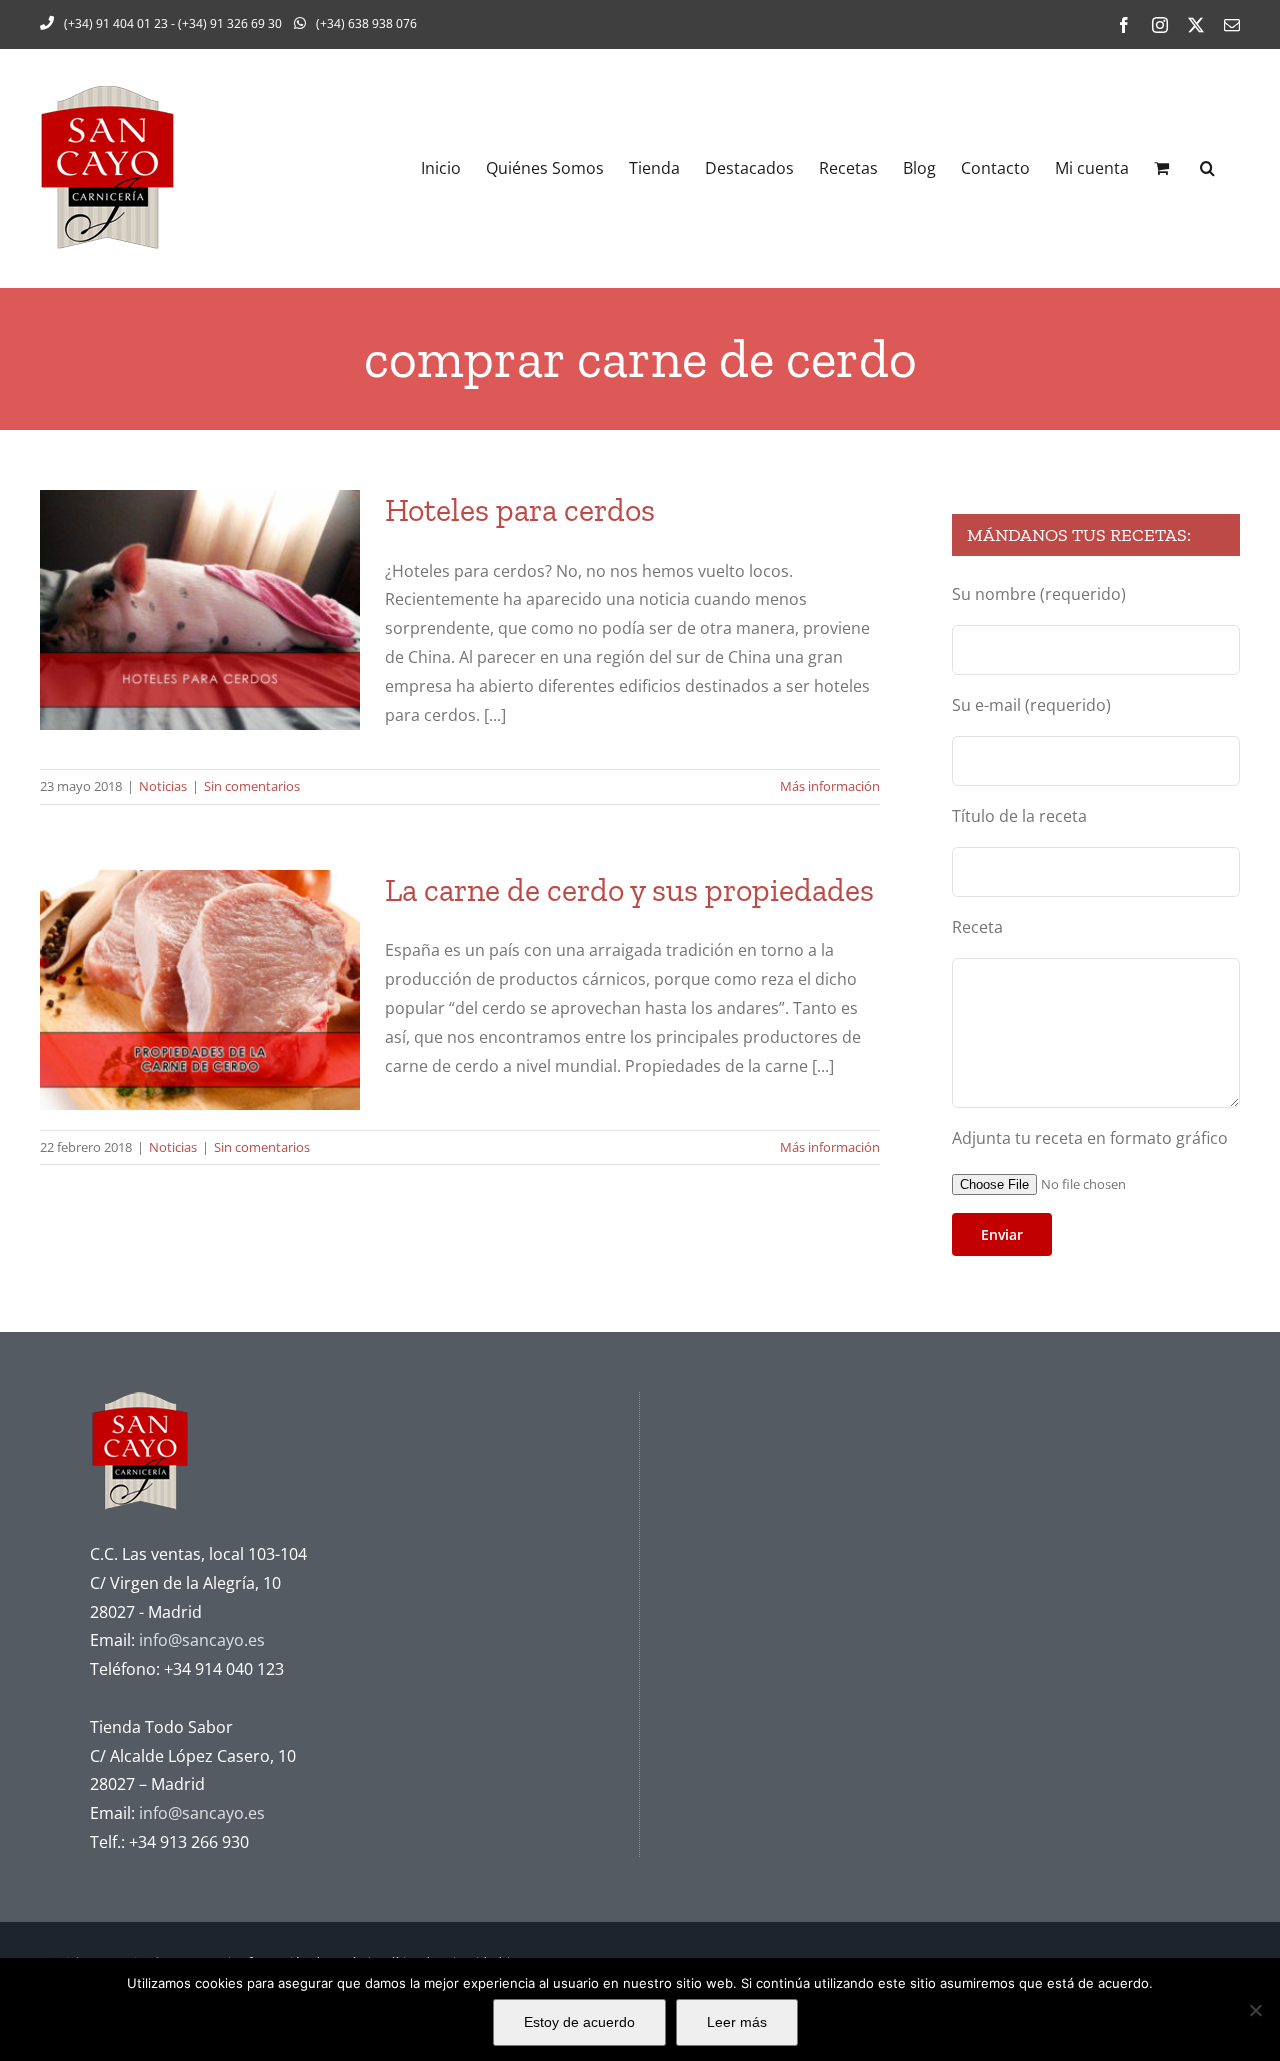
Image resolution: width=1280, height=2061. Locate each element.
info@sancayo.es (202, 1640)
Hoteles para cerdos (520, 510)
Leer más (737, 2022)
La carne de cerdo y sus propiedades (629, 890)
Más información (830, 786)
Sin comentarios (252, 786)
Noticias (163, 786)
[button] (1207, 168)
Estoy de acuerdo (579, 2022)
